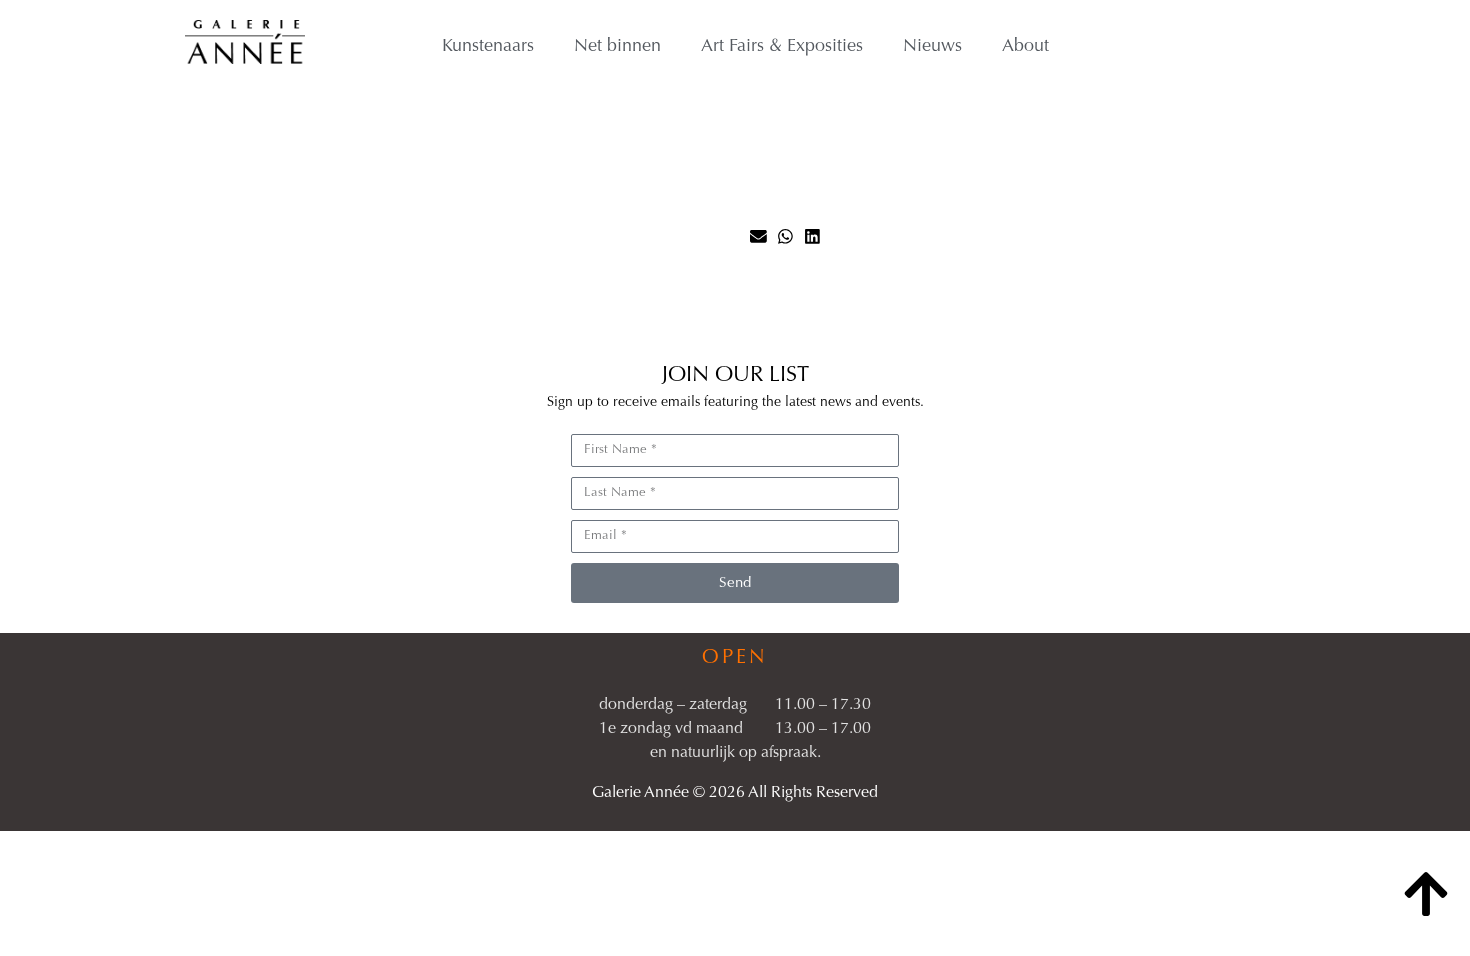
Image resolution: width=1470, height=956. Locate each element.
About (1025, 47)
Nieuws (932, 47)
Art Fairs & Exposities (782, 47)
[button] (758, 236)
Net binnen (617, 47)
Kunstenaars (488, 47)
